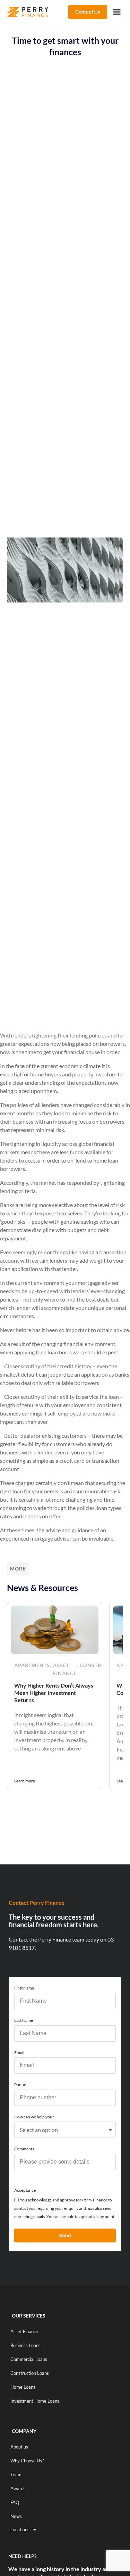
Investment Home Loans (35, 2401)
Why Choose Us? (27, 2461)
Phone (20, 2085)
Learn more (25, 1781)
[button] (117, 12)
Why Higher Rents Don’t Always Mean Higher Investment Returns (54, 1693)
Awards (18, 2488)
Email (19, 2053)
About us (19, 2447)
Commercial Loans (29, 2359)
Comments (24, 2149)
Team (16, 2475)
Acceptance (25, 2190)
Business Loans (25, 2345)
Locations (20, 2529)
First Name (24, 1988)
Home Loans (23, 2387)
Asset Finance (65, 1669)
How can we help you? (34, 2117)
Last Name (24, 2020)
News (16, 2516)
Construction (101, 1665)
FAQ (15, 2502)
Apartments (32, 1665)
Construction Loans (30, 2373)
